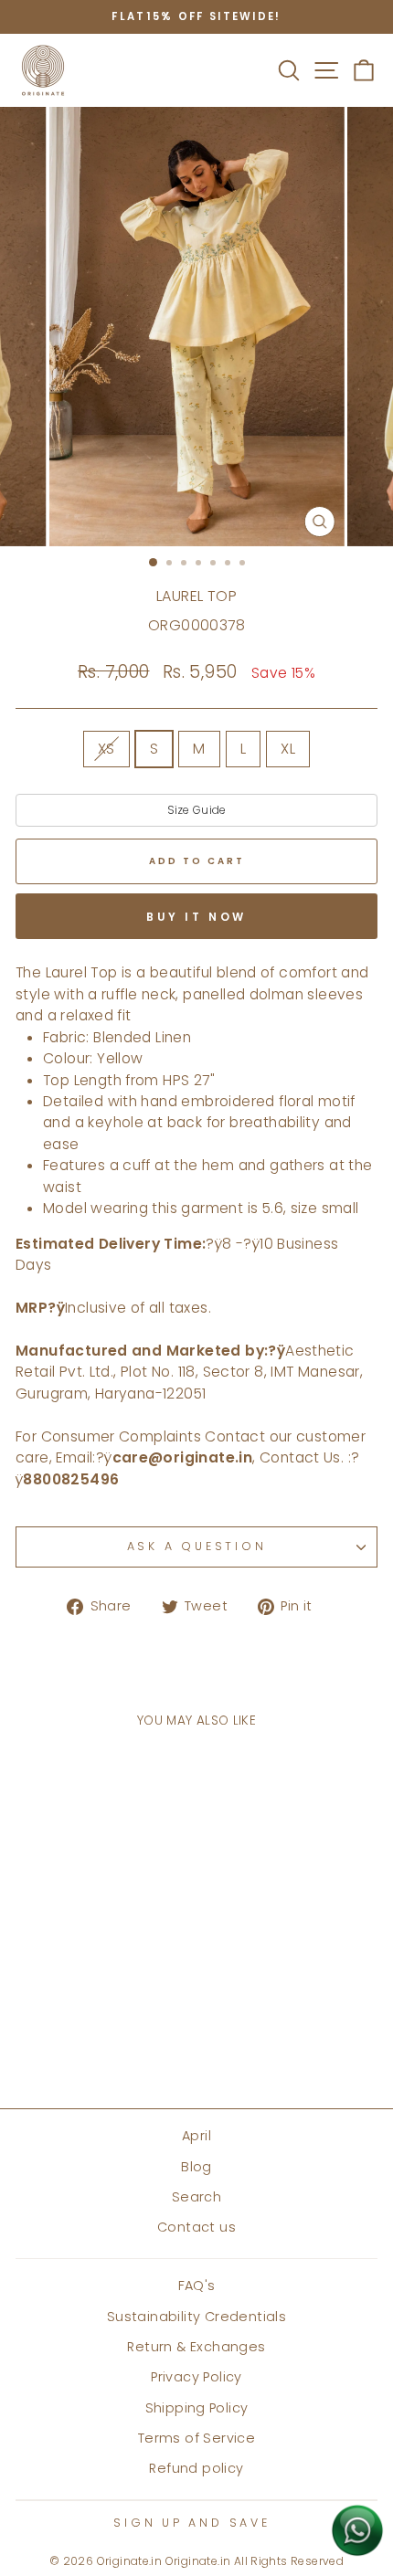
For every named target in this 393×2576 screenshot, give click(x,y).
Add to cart (85, 2040)
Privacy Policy (196, 2377)
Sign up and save (191, 2523)
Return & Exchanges (196, 2347)
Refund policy (196, 2468)
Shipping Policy (197, 2408)
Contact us (196, 2227)
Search (196, 2197)
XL (288, 749)
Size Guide (197, 810)
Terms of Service (196, 2438)
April (196, 2136)
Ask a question (197, 1546)
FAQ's (197, 2286)
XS (106, 749)
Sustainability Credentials (196, 2317)
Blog (196, 2167)
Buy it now (196, 917)
